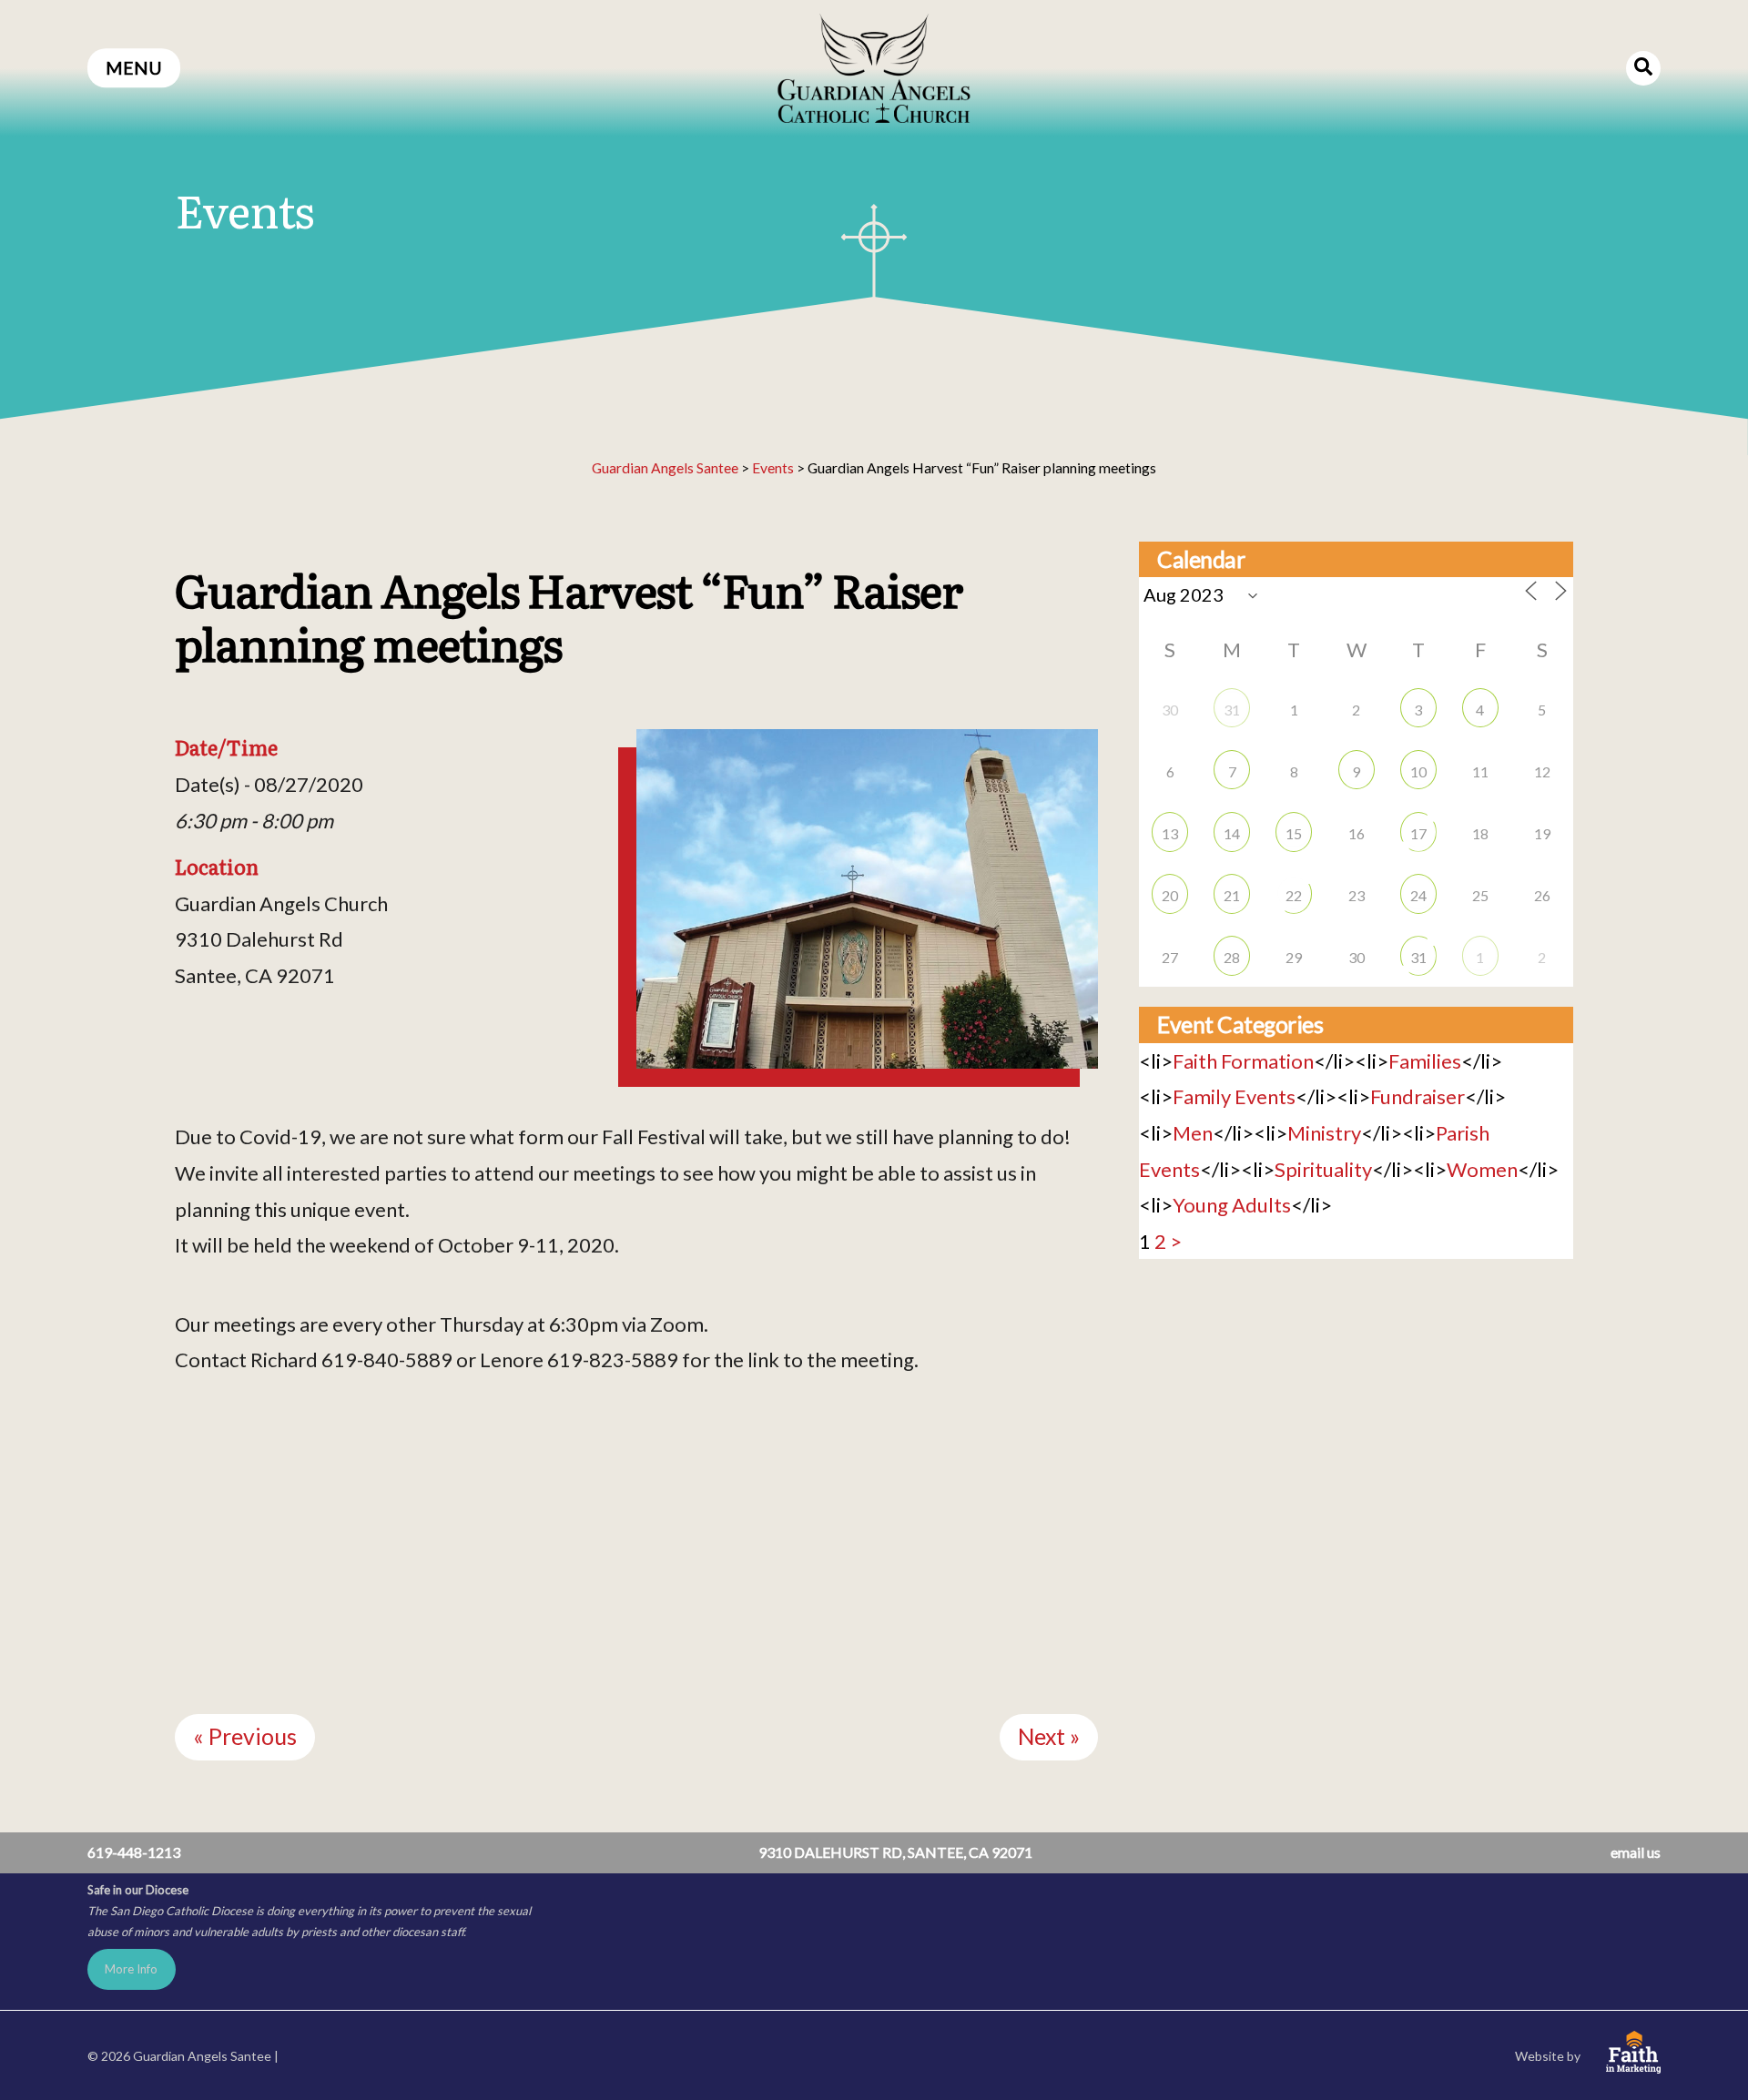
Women (1482, 1169)
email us (1636, 1852)
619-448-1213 (134, 1852)
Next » (1049, 1736)
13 (1170, 833)
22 (1294, 895)
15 (1294, 833)
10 (1418, 771)
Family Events (1234, 1096)
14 (1232, 833)
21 (1232, 895)
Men (1193, 1133)
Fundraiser (1418, 1096)
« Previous (245, 1736)
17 (1418, 833)
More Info (131, 1969)
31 (1232, 710)
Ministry (1324, 1133)
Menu (134, 68)
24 (1418, 895)
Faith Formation (1243, 1061)
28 (1232, 957)
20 (1170, 895)
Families (1425, 1061)
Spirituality (1323, 1169)
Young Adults (1232, 1205)
